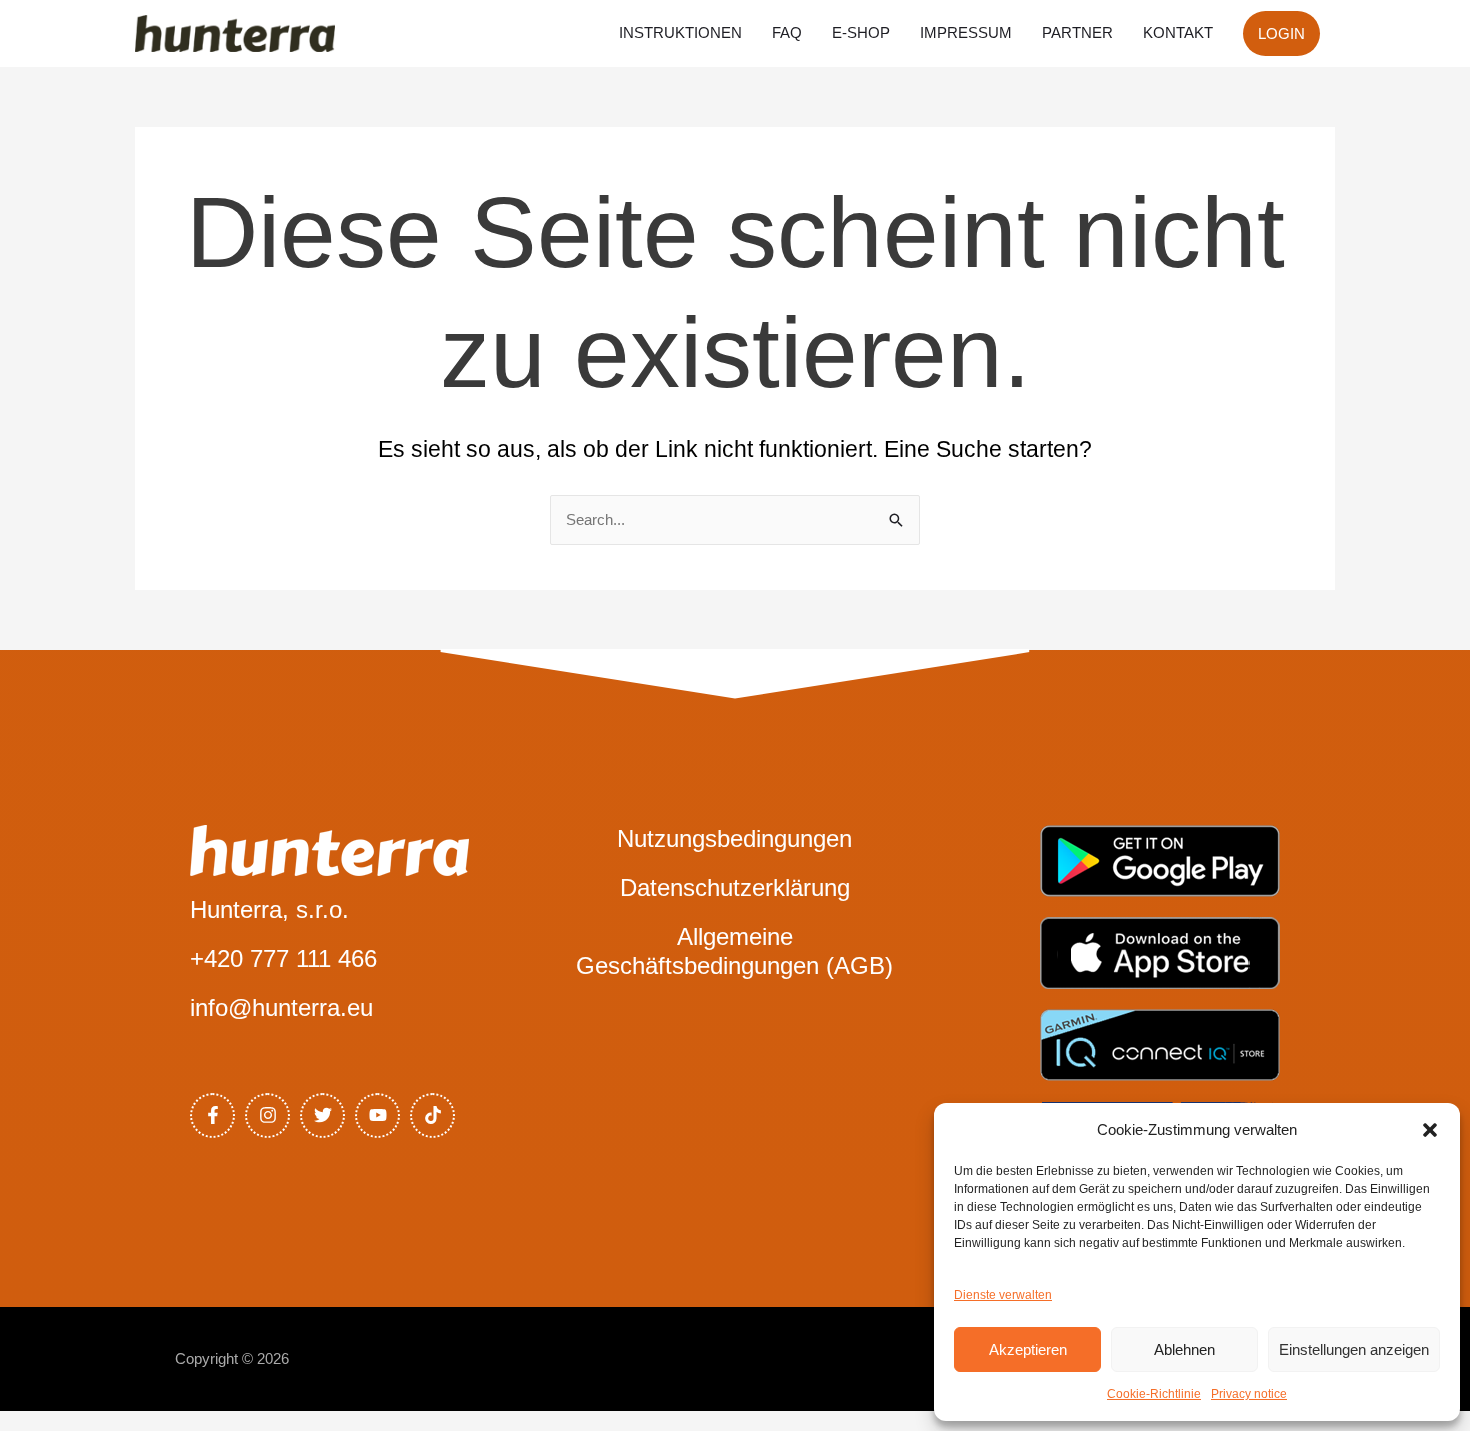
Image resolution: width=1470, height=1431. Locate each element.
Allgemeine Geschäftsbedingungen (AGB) (734, 951)
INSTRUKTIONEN (680, 32)
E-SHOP (861, 32)
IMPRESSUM (966, 32)
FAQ (787, 32)
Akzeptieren (1028, 1349)
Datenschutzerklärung (735, 887)
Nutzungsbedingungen (734, 838)
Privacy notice (1249, 1394)
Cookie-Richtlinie (1154, 1394)
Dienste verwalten (1003, 1295)
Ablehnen (1184, 1349)
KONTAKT (1178, 32)
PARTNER (1077, 32)
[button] (1430, 1130)
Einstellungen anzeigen (1354, 1349)
